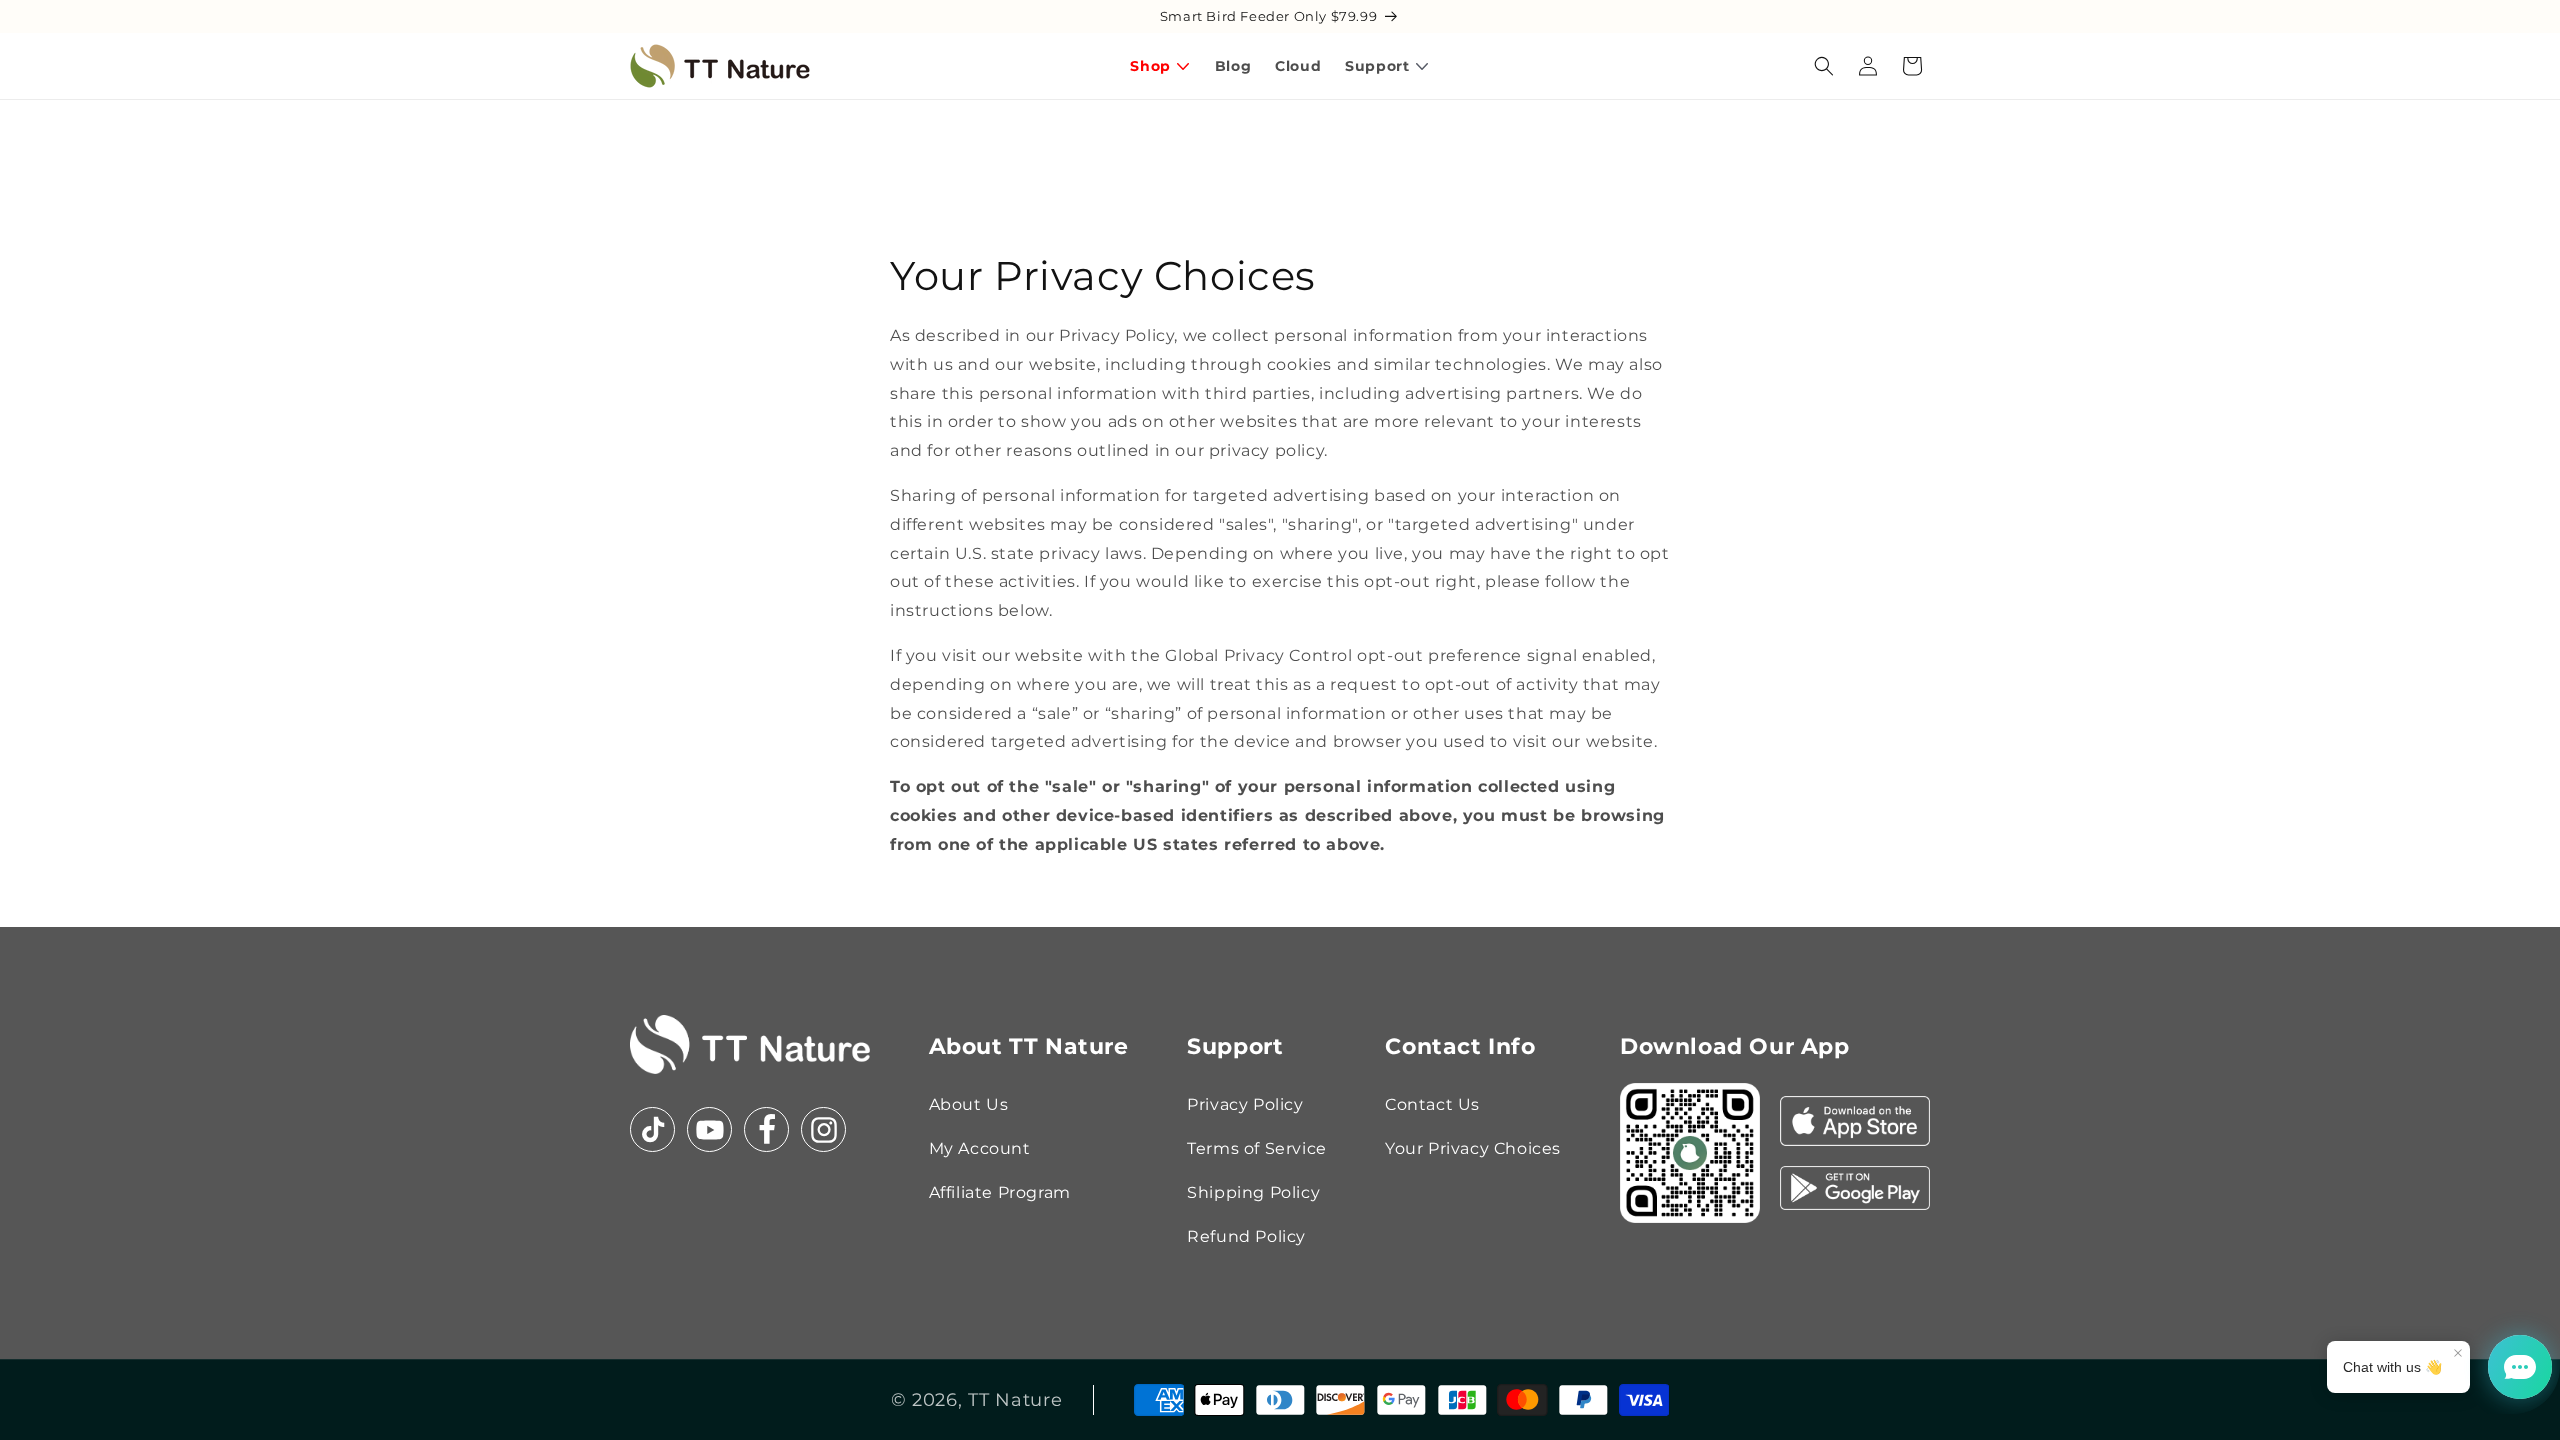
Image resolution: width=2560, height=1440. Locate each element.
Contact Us (1432, 1104)
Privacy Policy (1245, 1104)
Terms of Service (1257, 1148)
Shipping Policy (1253, 1192)
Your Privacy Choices (1473, 1148)
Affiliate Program (1000, 1192)
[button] (1824, 66)
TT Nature (1015, 1400)
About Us (969, 1104)
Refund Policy (1246, 1236)
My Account (980, 1148)
